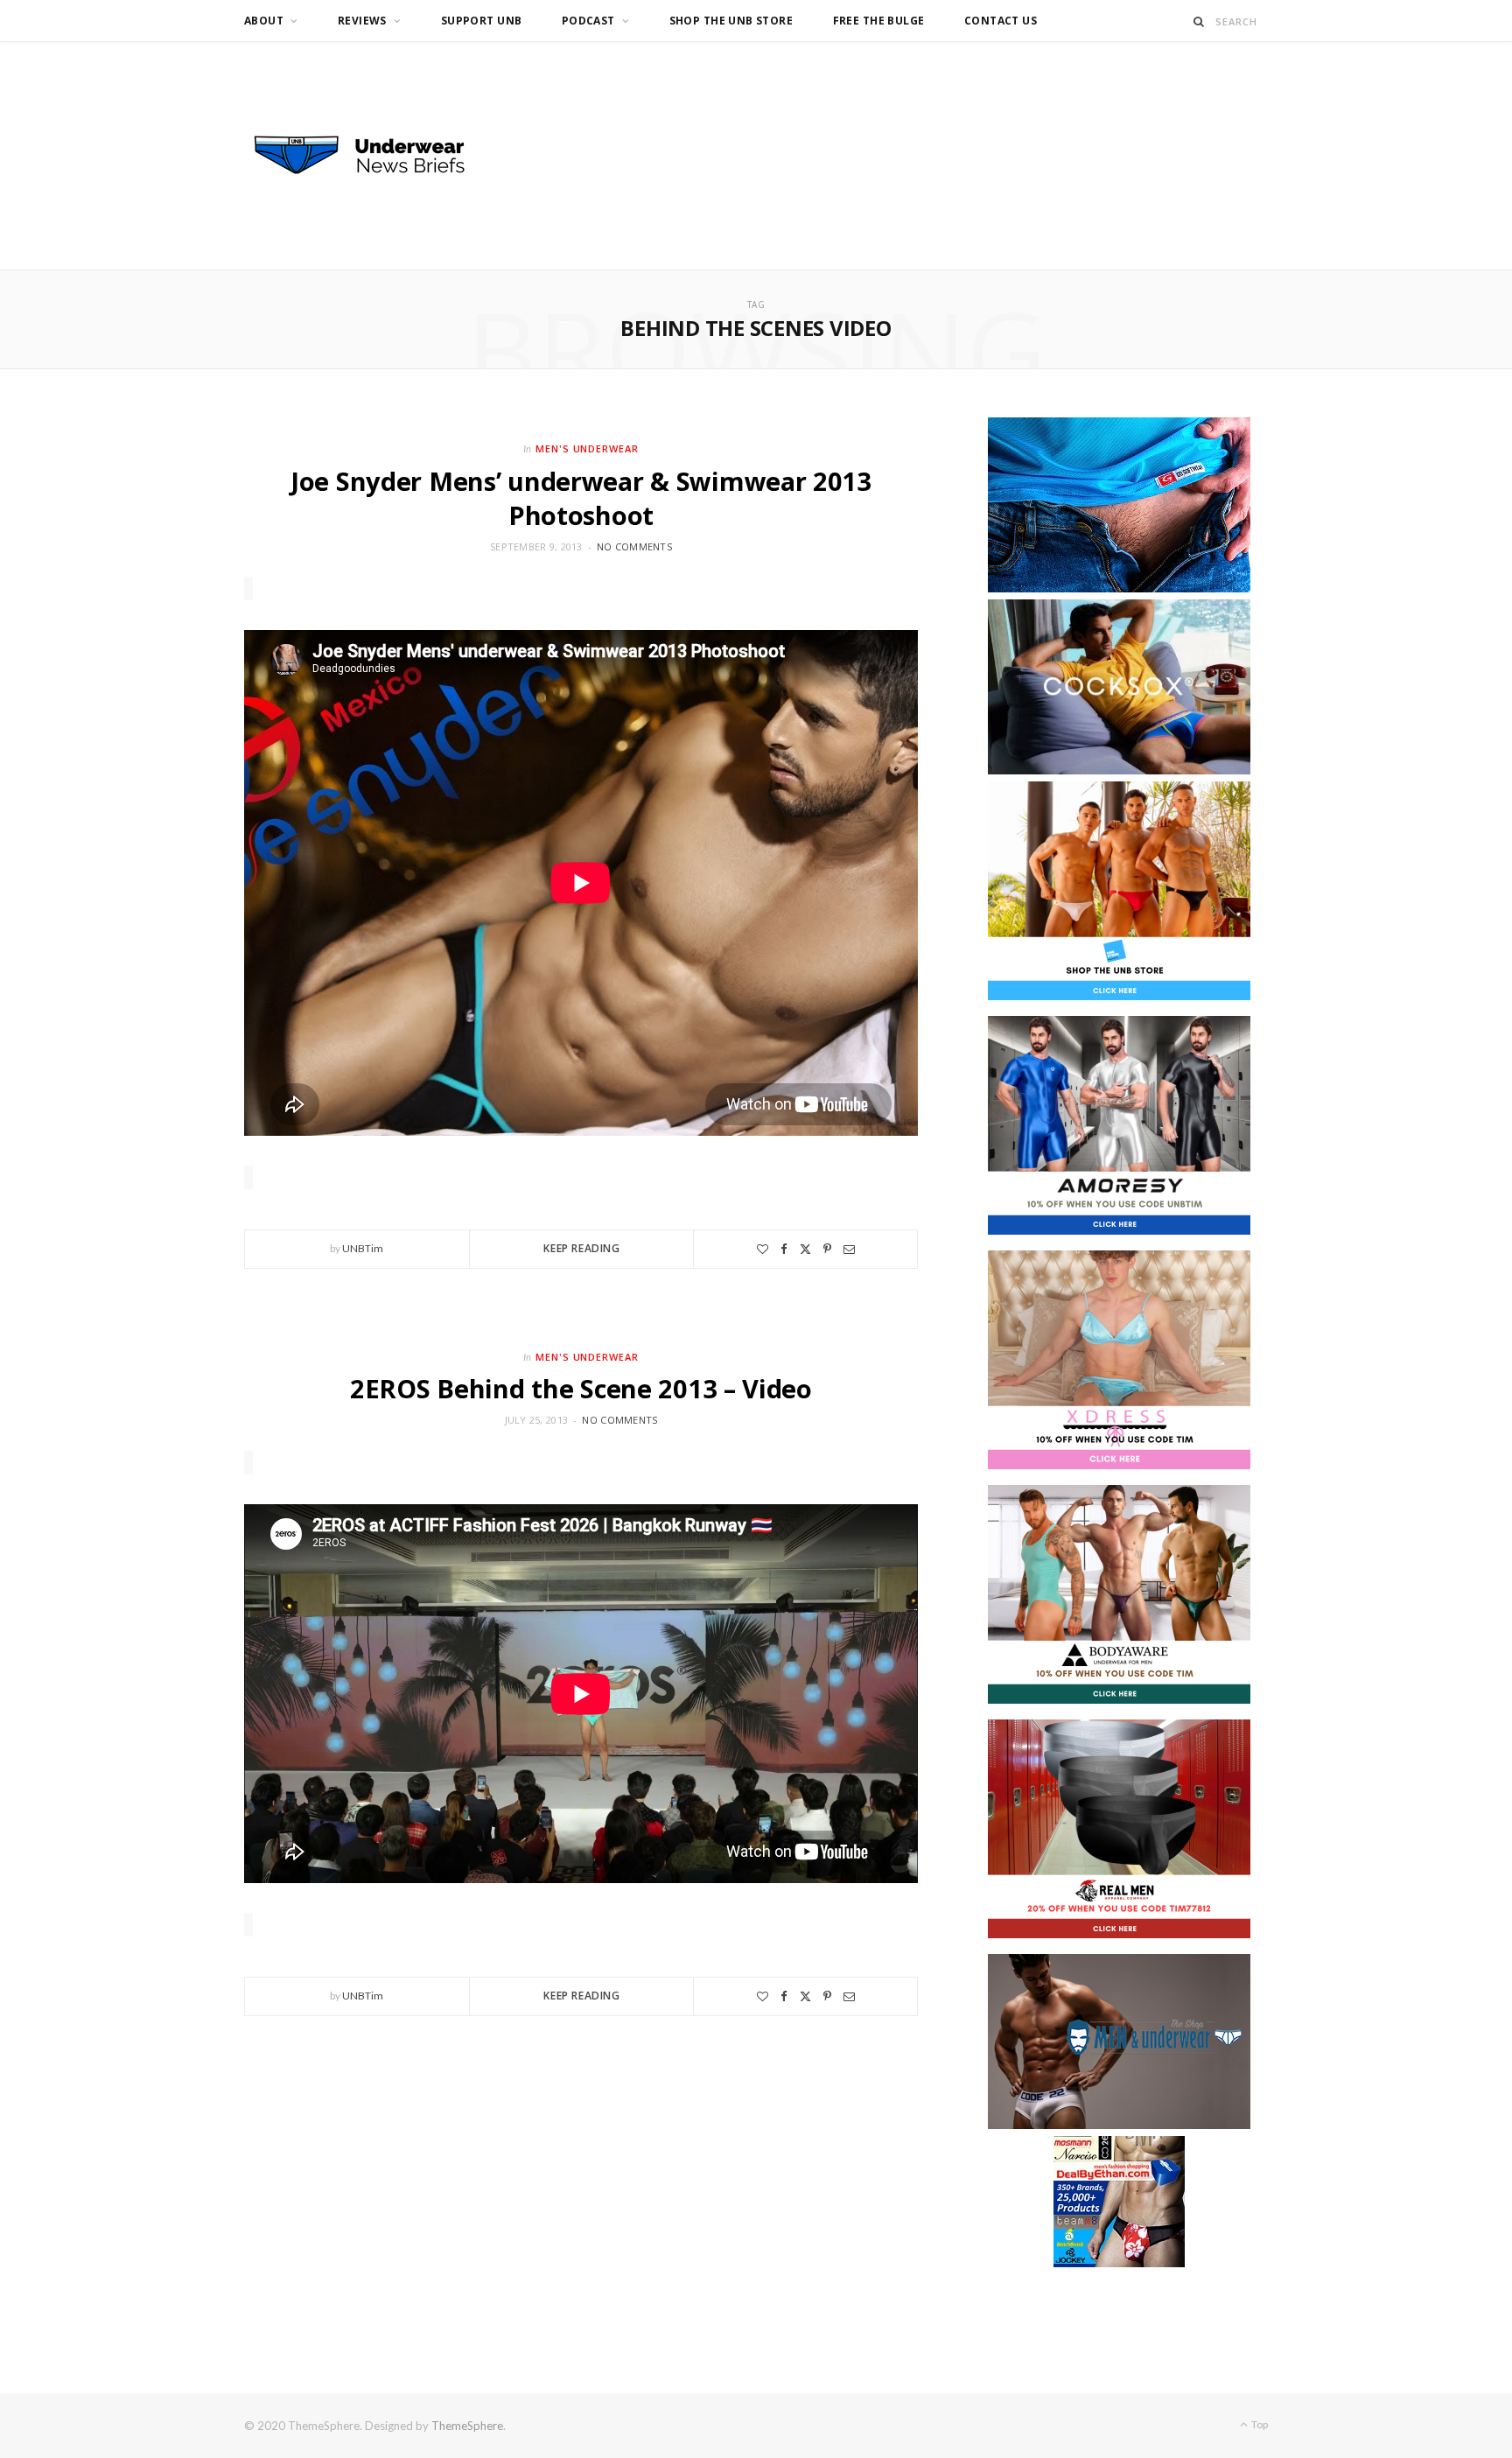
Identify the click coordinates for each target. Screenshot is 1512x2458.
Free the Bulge (879, 21)
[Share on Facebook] (784, 1249)
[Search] (1199, 21)
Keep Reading (581, 1248)
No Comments (634, 546)
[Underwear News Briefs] (375, 156)
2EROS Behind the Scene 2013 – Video (581, 1388)
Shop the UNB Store (731, 21)
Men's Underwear (588, 448)
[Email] (849, 1249)
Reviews (362, 21)
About (264, 21)
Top (1259, 2424)
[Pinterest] (827, 1249)
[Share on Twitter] (805, 1249)
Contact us (1001, 21)
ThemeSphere (467, 2426)
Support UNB (482, 21)
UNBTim (363, 1248)
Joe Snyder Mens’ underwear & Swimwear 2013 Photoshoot (581, 498)
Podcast (588, 21)
